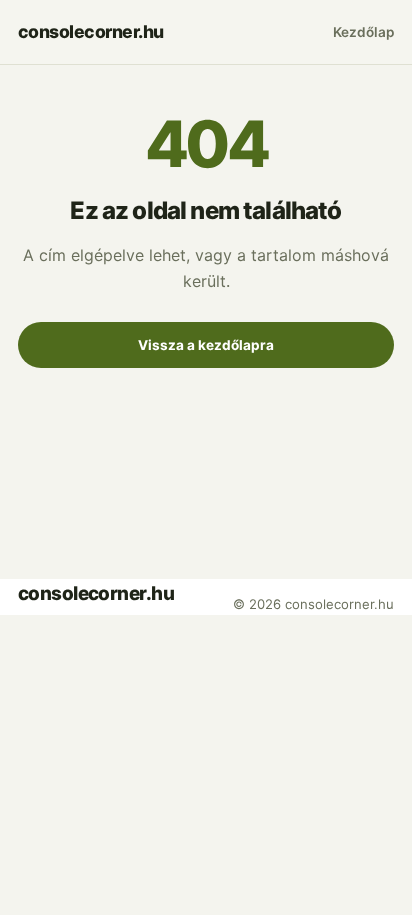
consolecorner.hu (91, 31)
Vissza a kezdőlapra (206, 345)
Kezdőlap (363, 32)
